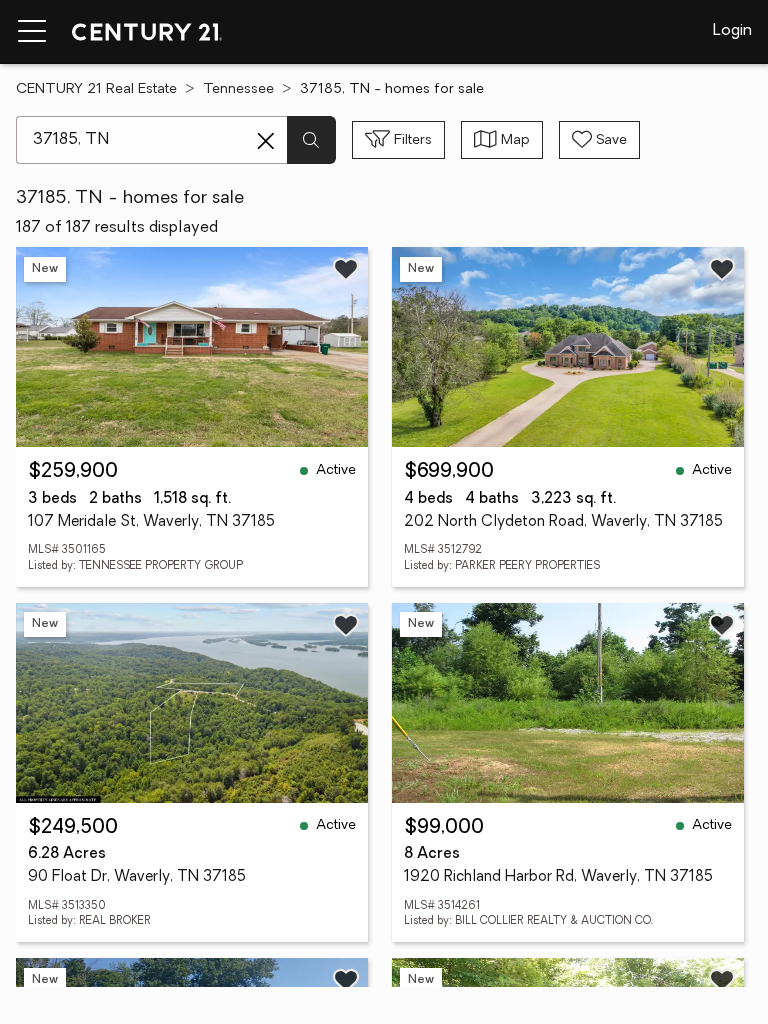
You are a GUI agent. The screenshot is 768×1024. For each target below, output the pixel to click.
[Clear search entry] (266, 141)
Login (732, 31)
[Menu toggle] (32, 32)
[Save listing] (346, 269)
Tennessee (238, 89)
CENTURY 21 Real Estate (96, 89)
